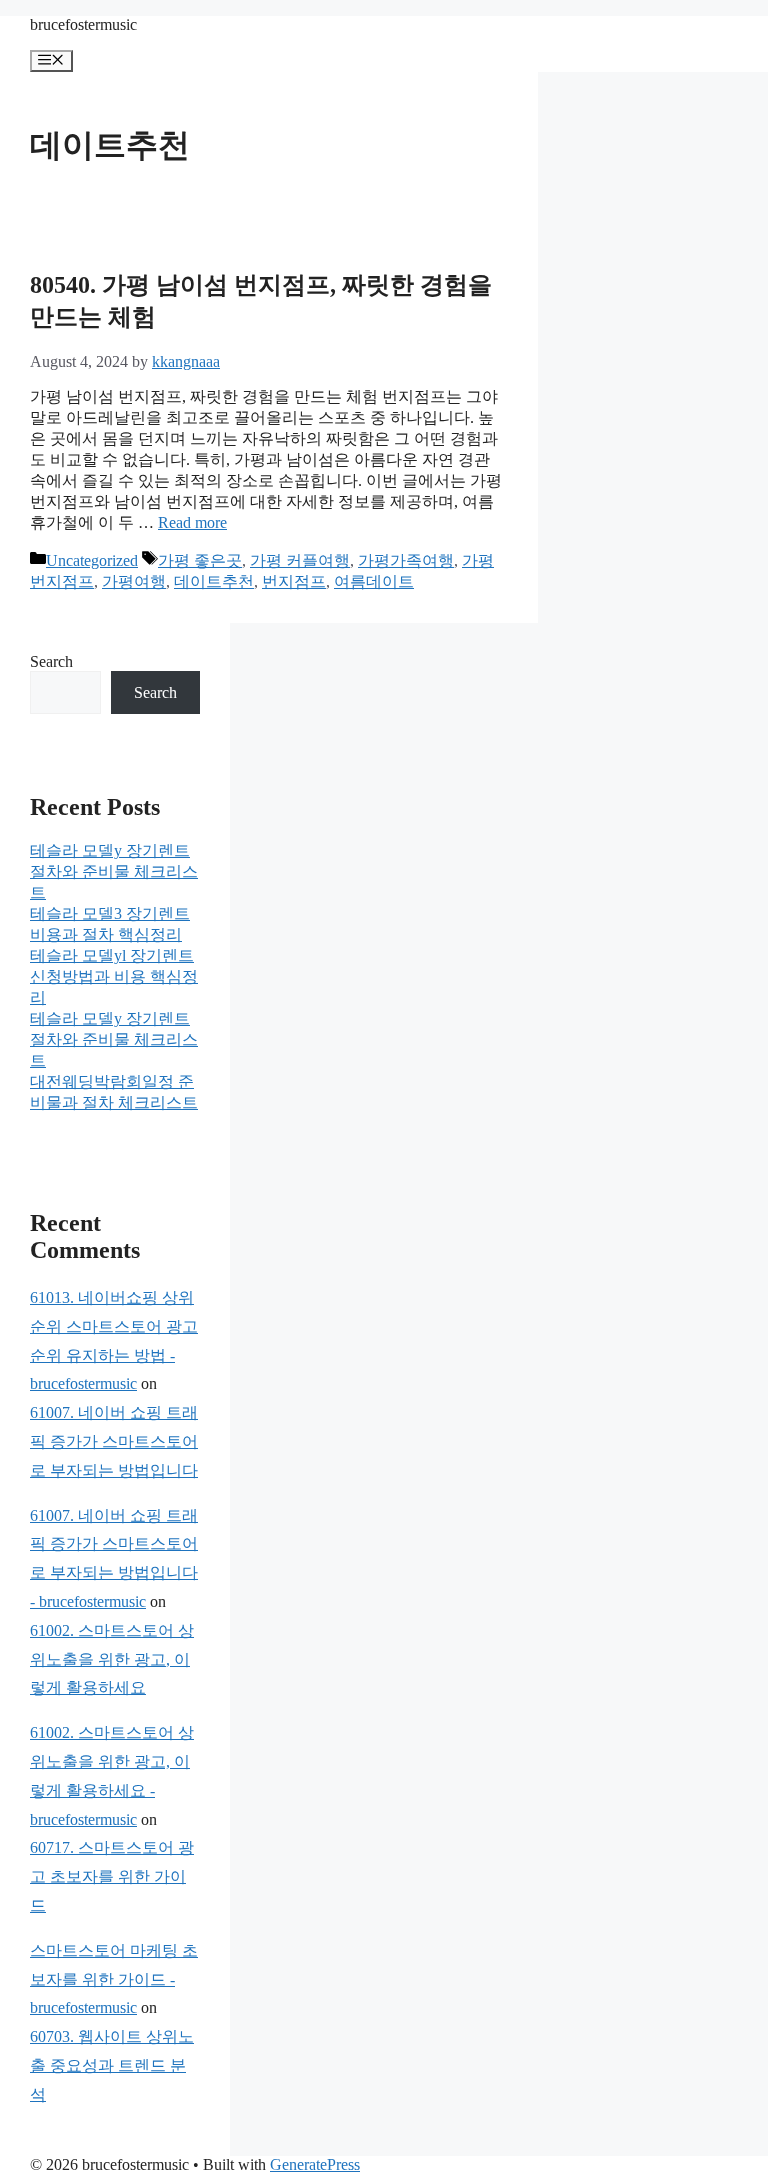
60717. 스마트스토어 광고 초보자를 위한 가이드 (112, 1876)
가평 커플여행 (300, 560)
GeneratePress (315, 2164)
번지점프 (294, 581)
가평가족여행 (406, 560)
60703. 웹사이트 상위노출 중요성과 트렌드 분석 (112, 2065)
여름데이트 (374, 581)
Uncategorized (92, 560)
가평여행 (134, 581)
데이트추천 (214, 581)
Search (51, 661)
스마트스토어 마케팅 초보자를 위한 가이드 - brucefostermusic (114, 1979)
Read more (192, 522)
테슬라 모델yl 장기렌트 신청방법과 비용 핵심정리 (114, 976)
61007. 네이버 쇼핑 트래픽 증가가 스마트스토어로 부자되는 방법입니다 (114, 1441)
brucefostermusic (83, 24)
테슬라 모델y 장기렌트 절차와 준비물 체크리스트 (114, 871)
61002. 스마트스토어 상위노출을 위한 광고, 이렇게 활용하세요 (112, 1659)
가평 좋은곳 (200, 560)
